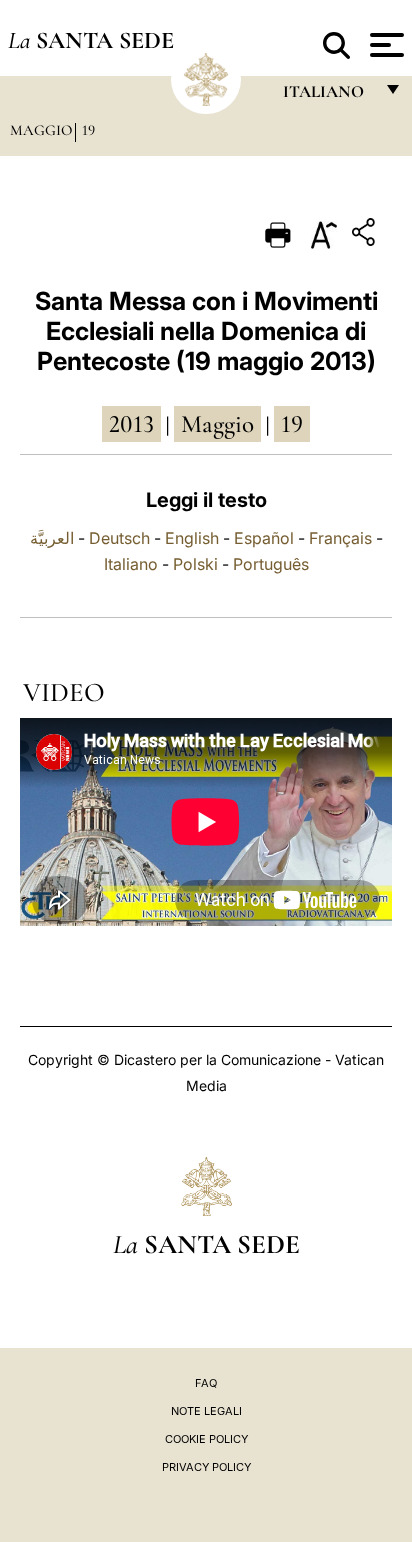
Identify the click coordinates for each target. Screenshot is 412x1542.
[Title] (366, 235)
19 (88, 130)
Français (340, 538)
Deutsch (119, 538)
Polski (195, 564)
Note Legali (206, 1411)
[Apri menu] (384, 45)
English (192, 538)
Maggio (41, 130)
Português (271, 564)
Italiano (131, 564)
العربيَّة (52, 538)
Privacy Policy (206, 1467)
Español (264, 538)
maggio (217, 424)
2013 (131, 424)
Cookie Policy (206, 1439)
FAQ (206, 1383)
